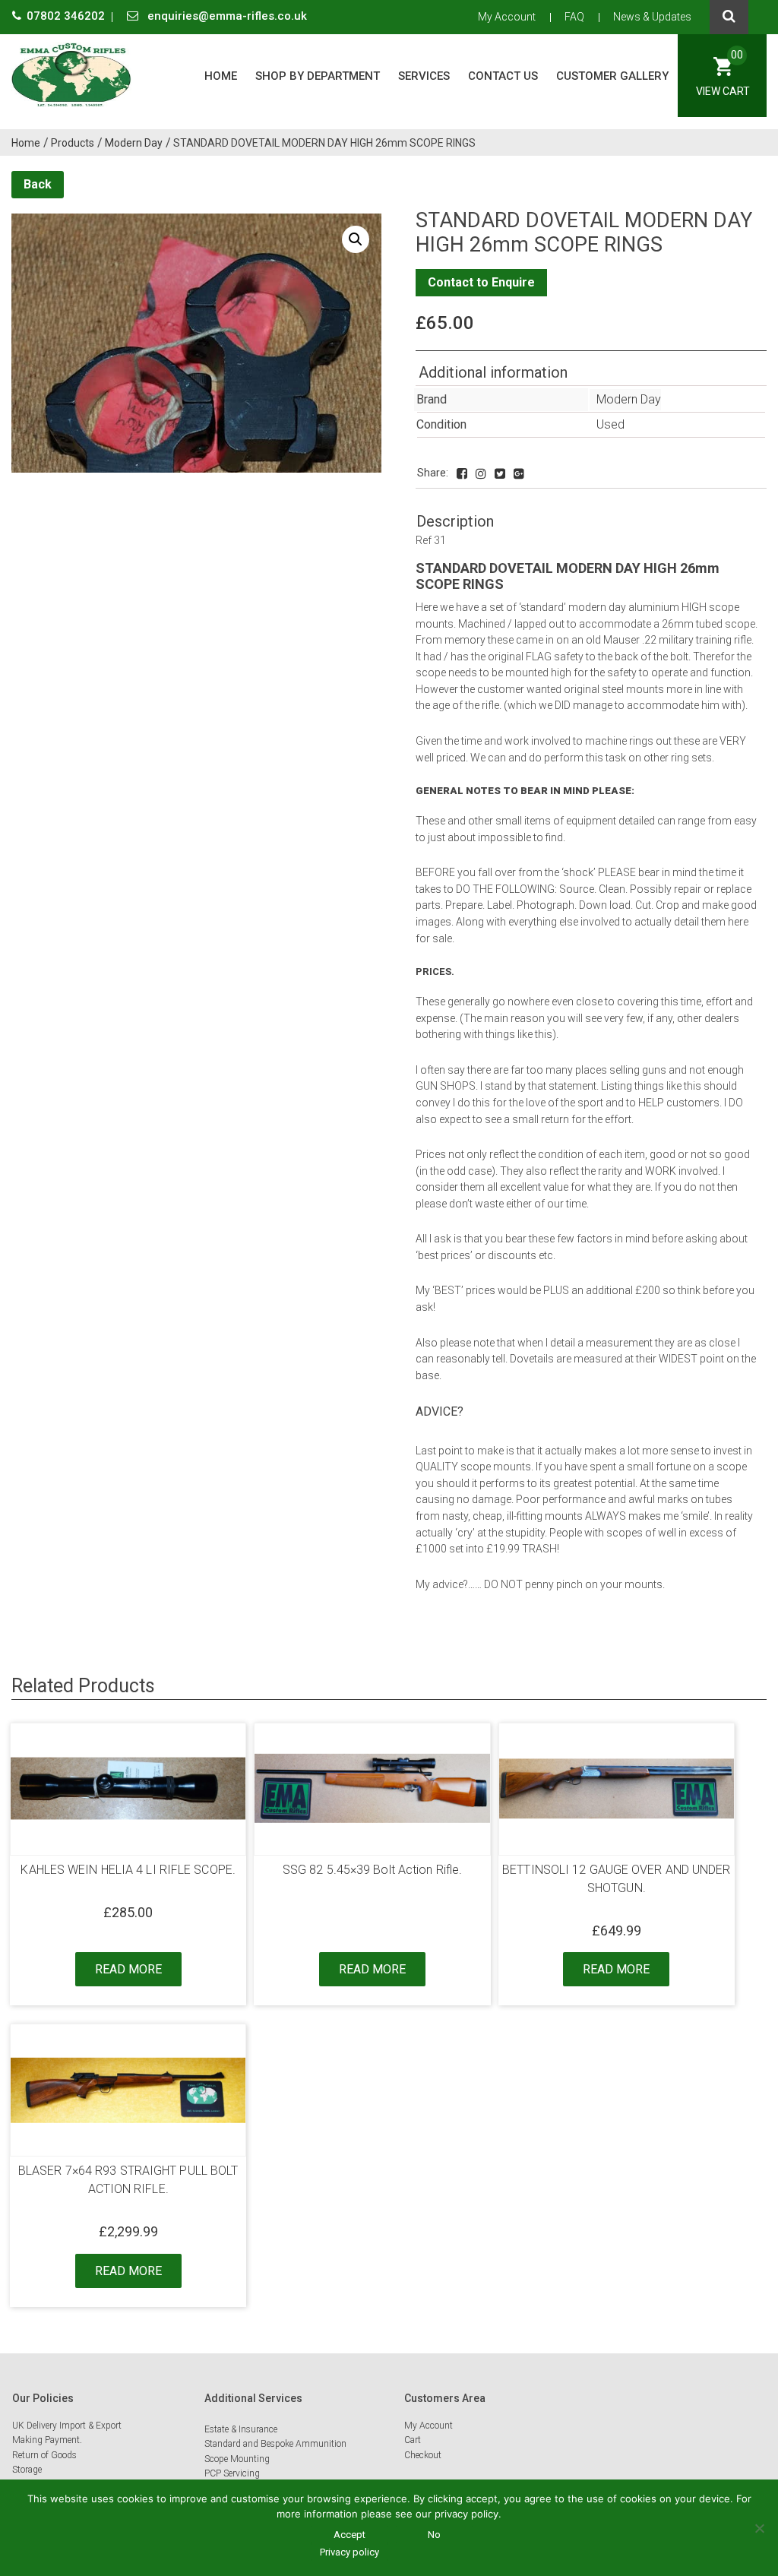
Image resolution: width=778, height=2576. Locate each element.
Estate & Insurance (241, 2429)
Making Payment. (47, 2440)
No (434, 2535)
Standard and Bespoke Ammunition (275, 2444)
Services (424, 76)
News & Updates (652, 17)
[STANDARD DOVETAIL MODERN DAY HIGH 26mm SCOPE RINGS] (462, 474)
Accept (349, 2535)
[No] (759, 2528)
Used (610, 424)
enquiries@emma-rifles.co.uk (226, 16)
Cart (413, 2440)
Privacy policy (349, 2552)
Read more (128, 1969)
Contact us (503, 76)
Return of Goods (44, 2455)
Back (38, 184)
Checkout (423, 2455)
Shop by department (318, 76)
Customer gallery (612, 76)
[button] (356, 239)
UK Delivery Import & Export (67, 2426)
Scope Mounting (237, 2459)
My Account (507, 17)
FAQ (574, 17)
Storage (27, 2470)
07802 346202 (67, 16)
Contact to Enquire (481, 282)
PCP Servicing (232, 2473)
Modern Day (629, 399)
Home (221, 76)
